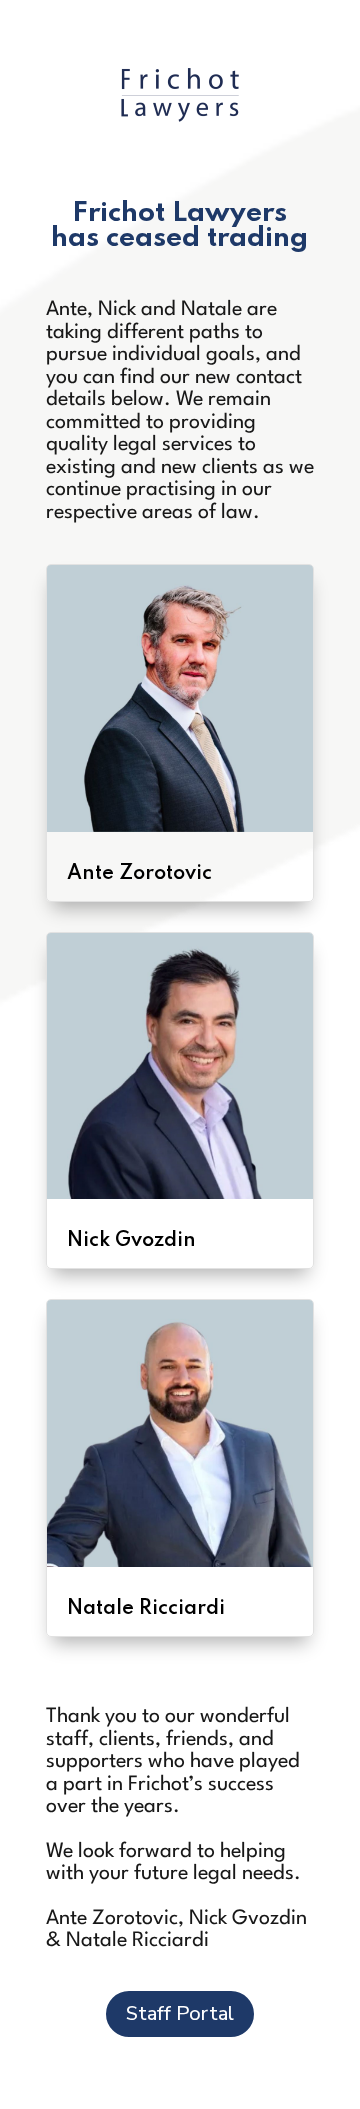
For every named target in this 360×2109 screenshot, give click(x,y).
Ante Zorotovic (139, 874)
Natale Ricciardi (146, 1609)
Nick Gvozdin (131, 1241)
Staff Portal (180, 2013)
